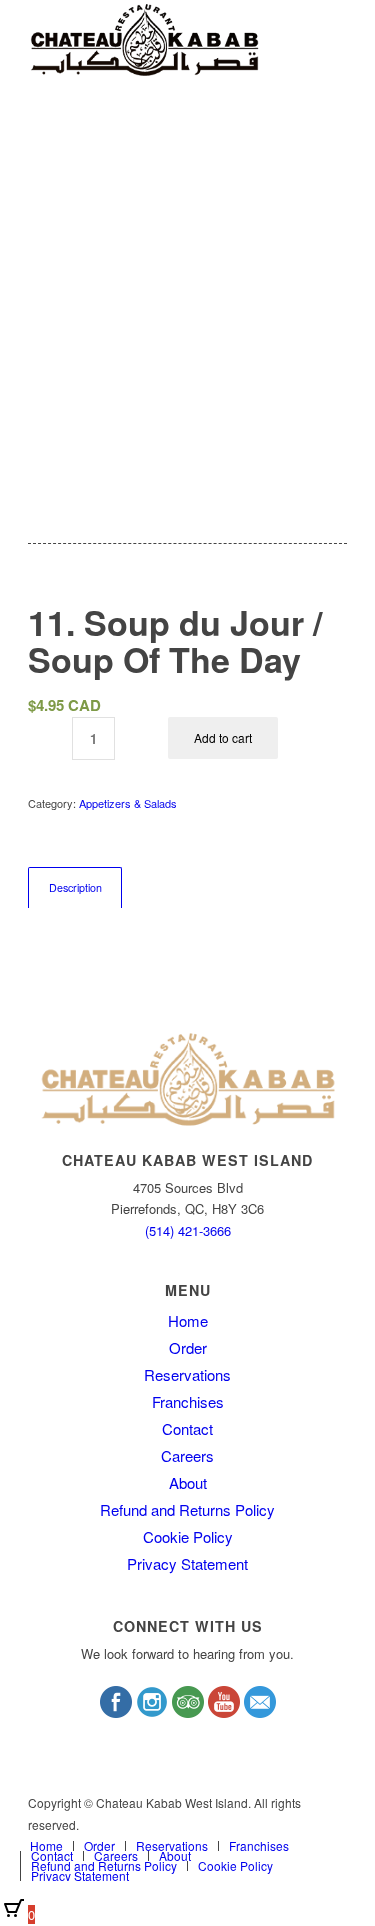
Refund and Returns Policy (187, 1509)
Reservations (187, 1374)
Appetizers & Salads (128, 803)
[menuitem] (46, 1846)
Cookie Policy (188, 1536)
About (188, 1482)
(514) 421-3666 (188, 1230)
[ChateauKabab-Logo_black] (155, 40)
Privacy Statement (187, 1563)
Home (188, 1320)
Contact (187, 1428)
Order (188, 1347)
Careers (187, 1455)
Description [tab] (75, 887)
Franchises (188, 1401)
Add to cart (223, 737)
